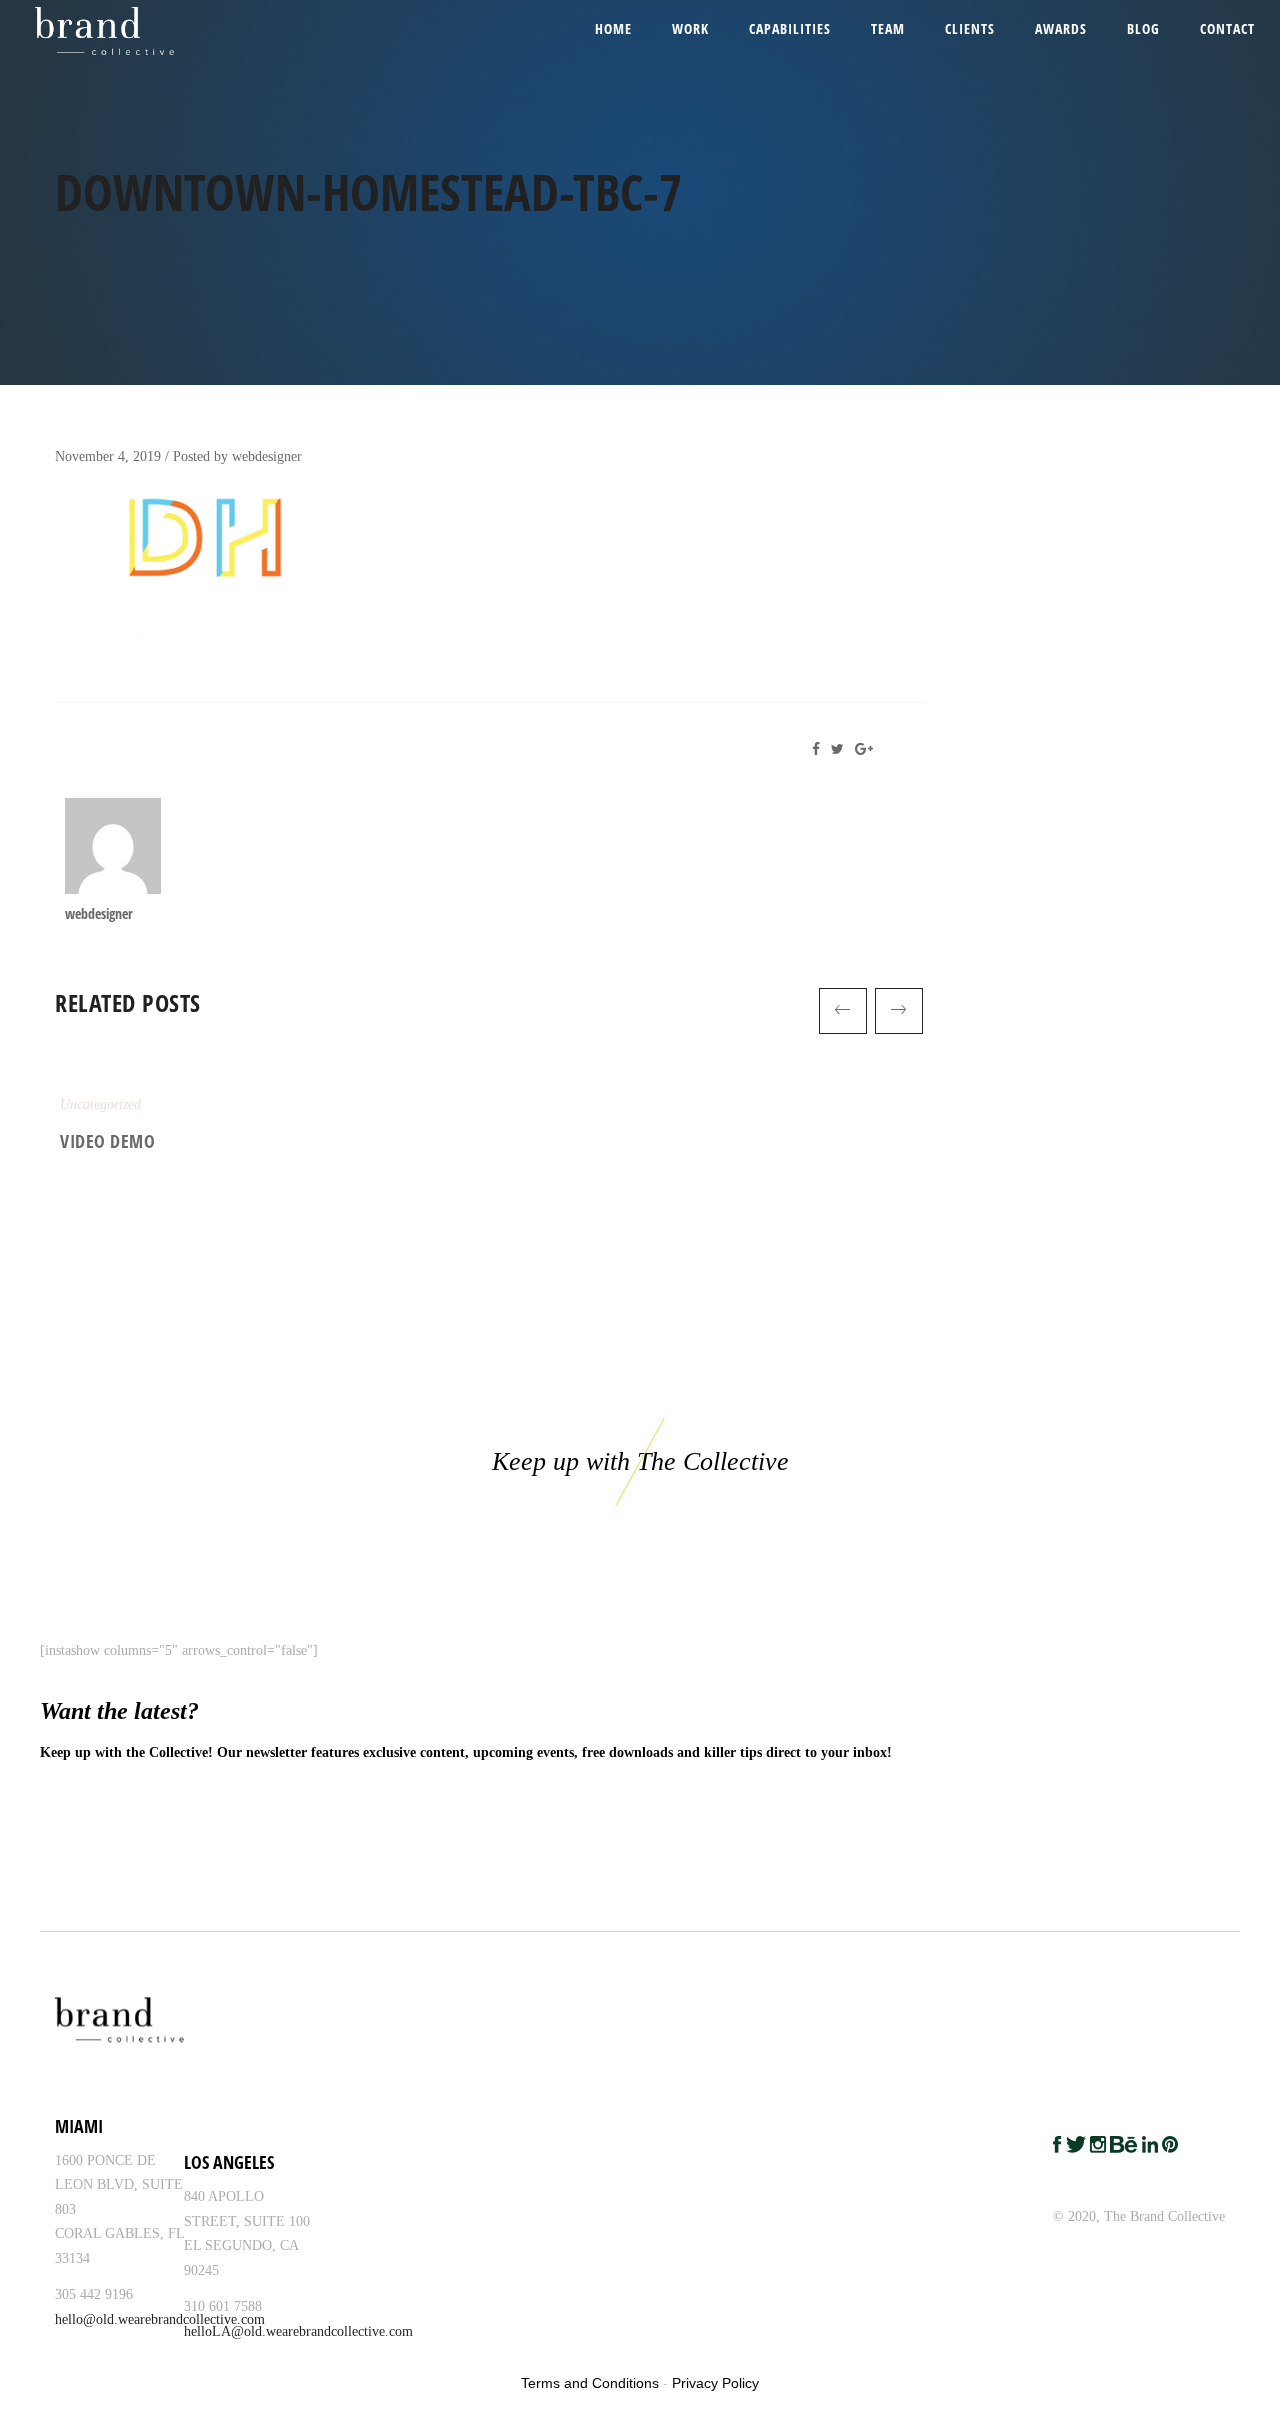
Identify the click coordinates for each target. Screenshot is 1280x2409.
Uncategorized (100, 1104)
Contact (1227, 28)
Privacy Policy (715, 2383)
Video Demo (107, 1141)
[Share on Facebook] (821, 749)
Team (888, 28)
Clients (970, 28)
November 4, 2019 (108, 456)
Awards (1061, 28)
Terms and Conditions (590, 2383)
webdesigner (267, 456)
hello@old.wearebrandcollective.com (160, 2319)
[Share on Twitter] (841, 749)
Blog (1143, 28)
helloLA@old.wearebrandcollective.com (298, 2331)
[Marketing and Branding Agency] (81, 30)
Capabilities (790, 28)
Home (613, 28)
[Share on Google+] (867, 749)
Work (690, 28)
